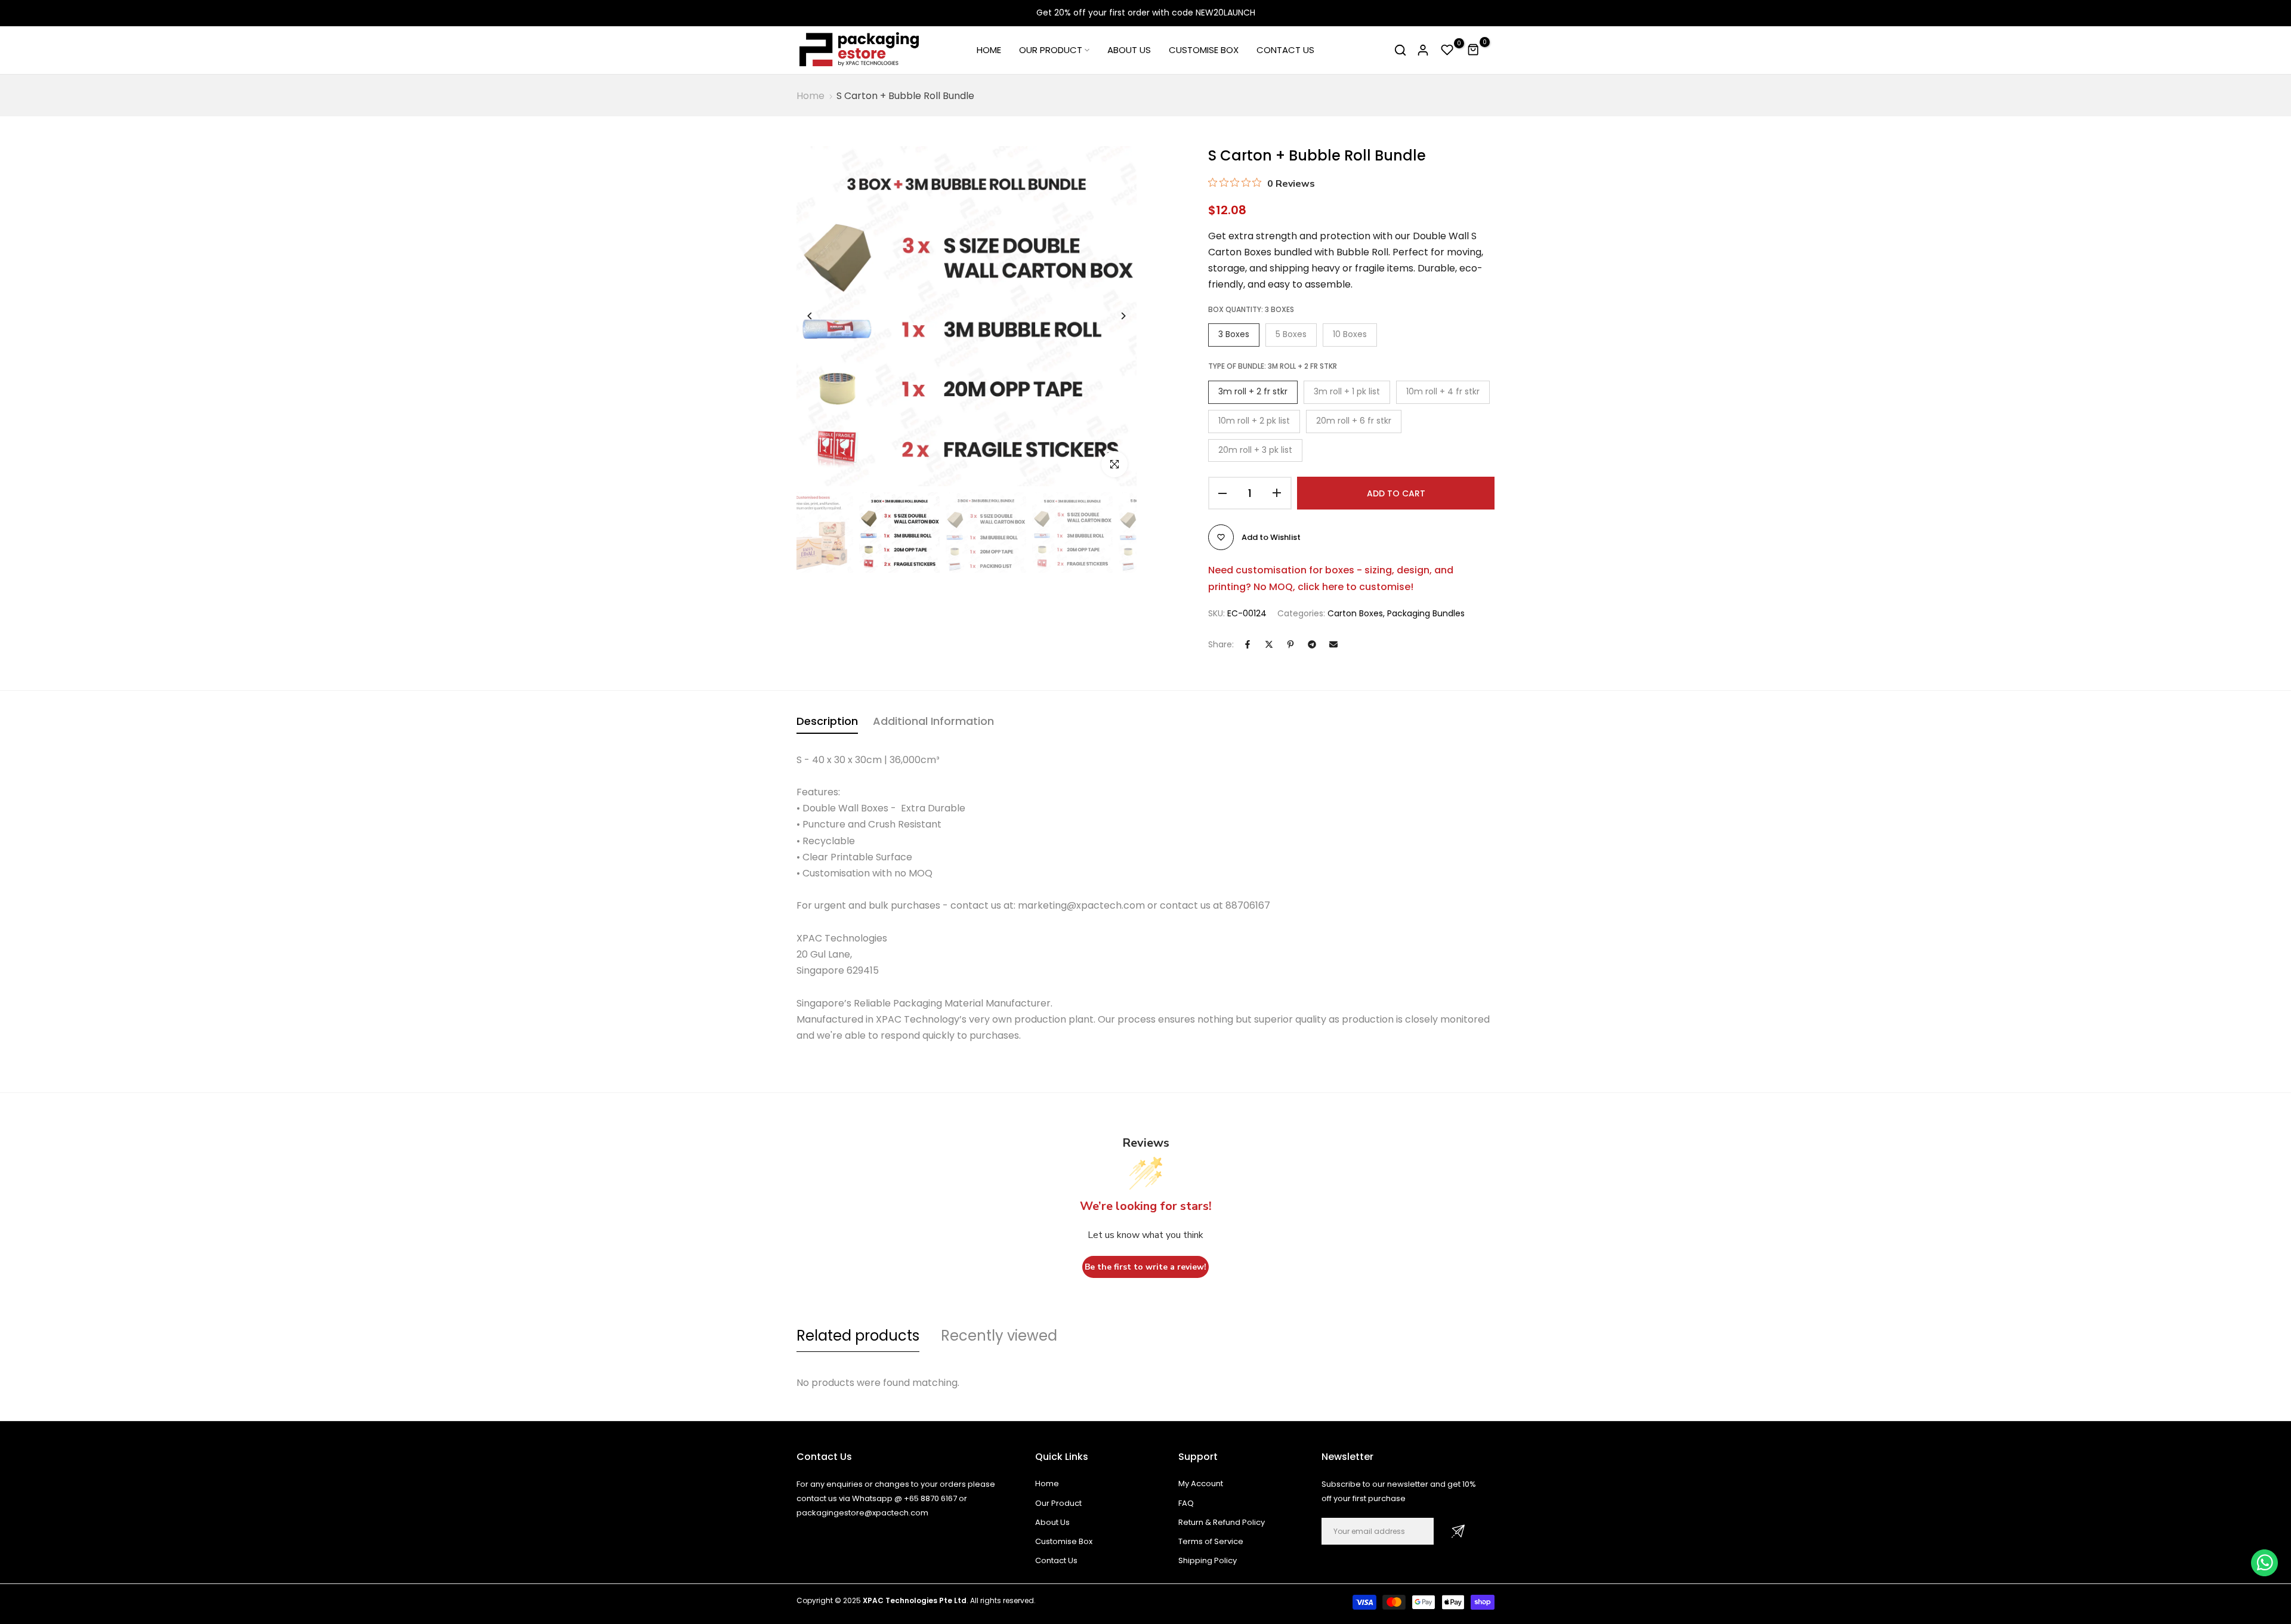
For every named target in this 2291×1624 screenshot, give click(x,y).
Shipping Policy (1208, 1560)
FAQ (1186, 1503)
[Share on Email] (1333, 644)
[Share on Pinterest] (1290, 644)
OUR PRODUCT (1051, 50)
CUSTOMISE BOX (1204, 50)
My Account (1201, 1483)
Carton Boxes (1355, 613)
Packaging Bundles (1426, 613)
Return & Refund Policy (1222, 1522)
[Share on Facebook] (1248, 644)
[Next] (1114, 316)
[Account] (1423, 50)
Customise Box (1064, 1541)
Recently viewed (999, 1336)
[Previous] (819, 316)
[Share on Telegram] (1312, 644)
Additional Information (933, 721)
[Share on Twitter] (1269, 644)
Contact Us (1056, 1560)
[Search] (1400, 50)
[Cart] (1474, 50)
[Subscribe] (1458, 1531)
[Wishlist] (1447, 50)
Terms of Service (1211, 1541)
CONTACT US (1285, 50)
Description (827, 721)
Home (811, 96)
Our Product (1058, 1503)
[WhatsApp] (2264, 1563)
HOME (989, 50)
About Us (1052, 1522)
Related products (858, 1336)
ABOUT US (1129, 50)
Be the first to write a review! (1145, 1267)
